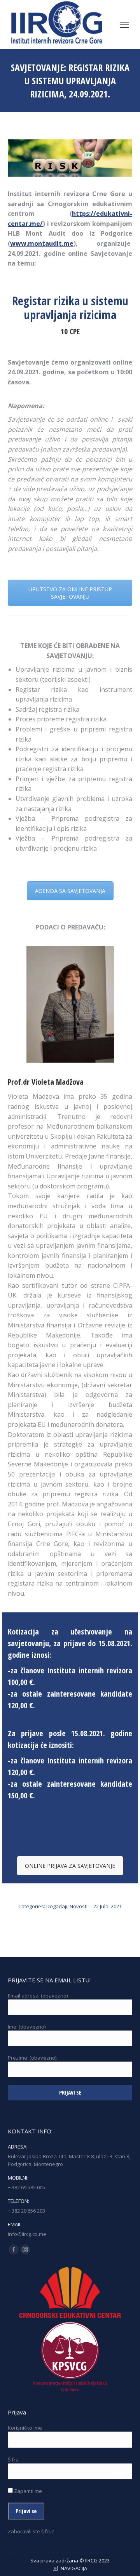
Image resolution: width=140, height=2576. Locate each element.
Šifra (13, 2460)
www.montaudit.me (42, 243)
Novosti (79, 1906)
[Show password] (121, 2474)
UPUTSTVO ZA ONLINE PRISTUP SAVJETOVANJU (70, 593)
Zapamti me (27, 2491)
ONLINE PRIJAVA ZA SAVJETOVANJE (70, 1866)
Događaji (57, 1906)
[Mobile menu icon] (124, 25)
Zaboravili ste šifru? (31, 2531)
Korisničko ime (25, 2428)
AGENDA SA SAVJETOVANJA (70, 891)
